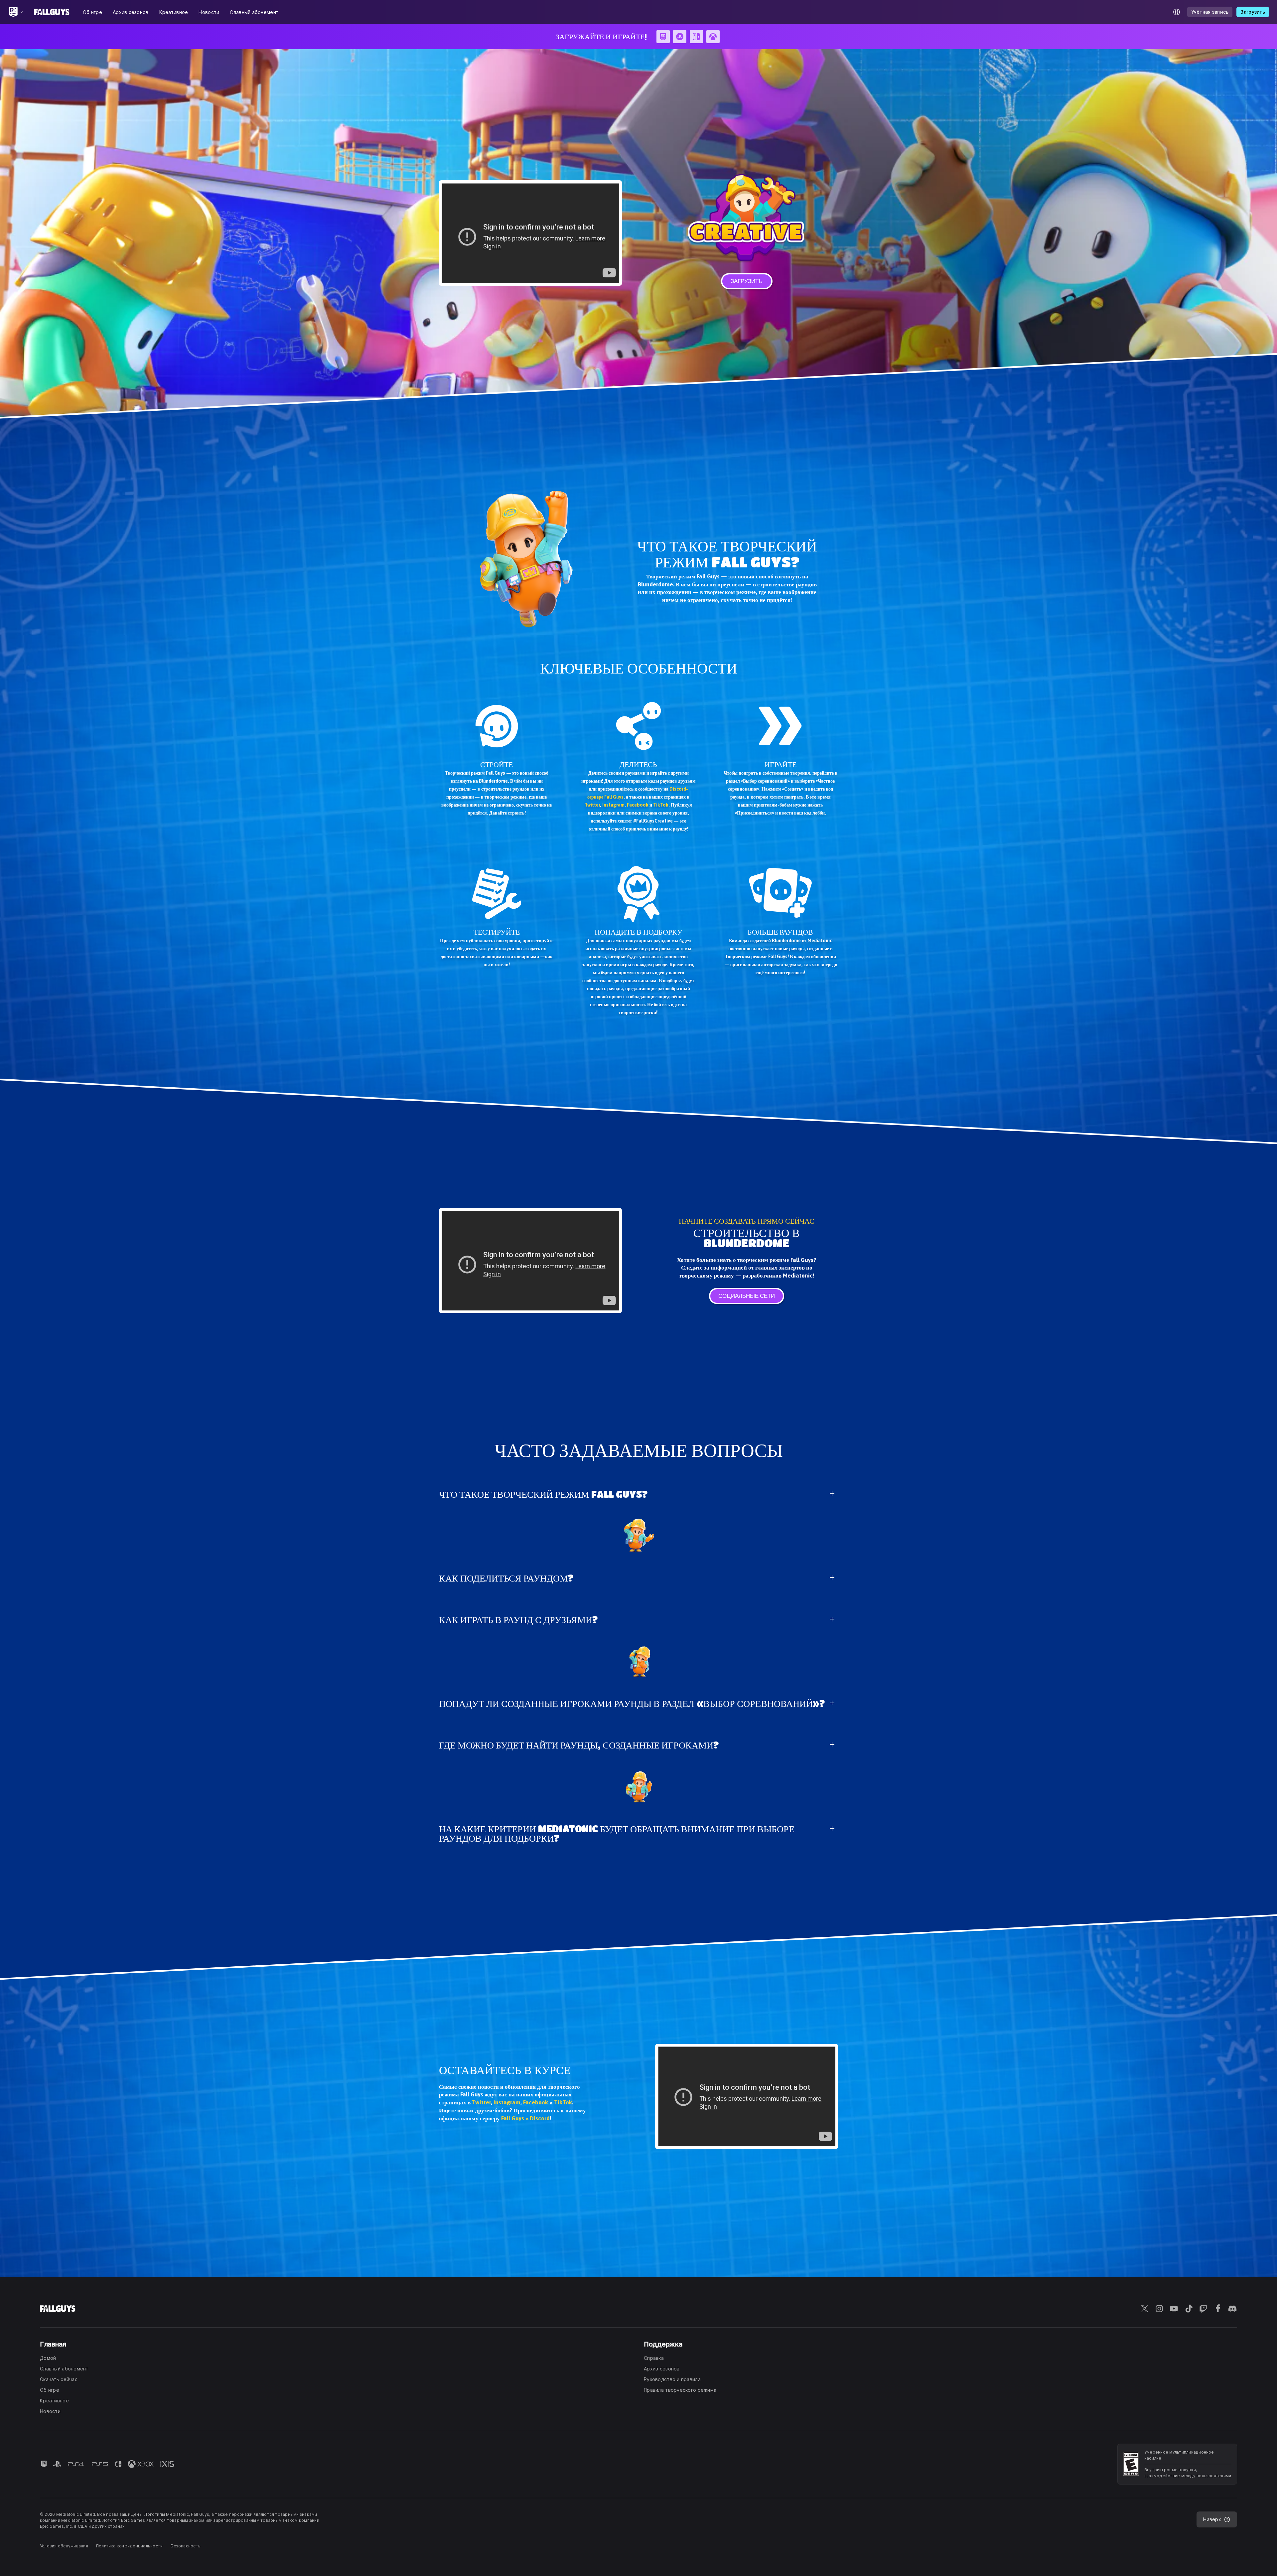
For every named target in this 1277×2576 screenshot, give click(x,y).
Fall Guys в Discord (525, 2118)
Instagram (613, 805)
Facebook (638, 805)
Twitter (592, 805)
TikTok (661, 805)
